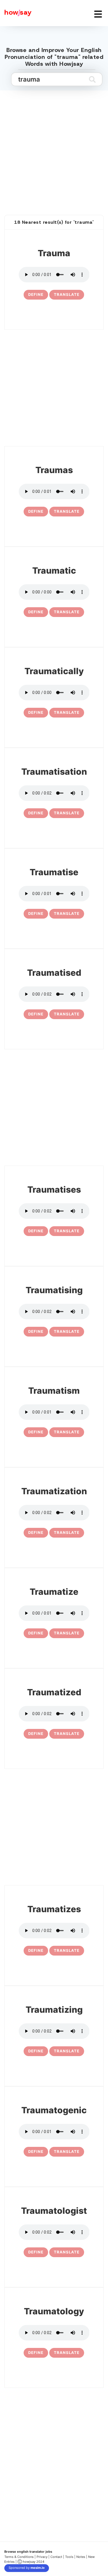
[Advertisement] (54, 146)
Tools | (70, 2557)
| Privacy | (42, 2557)
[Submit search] (92, 79)
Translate (67, 294)
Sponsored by (27, 2568)
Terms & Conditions (19, 2557)
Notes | (82, 2557)
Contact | (57, 2557)
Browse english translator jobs (28, 2552)
